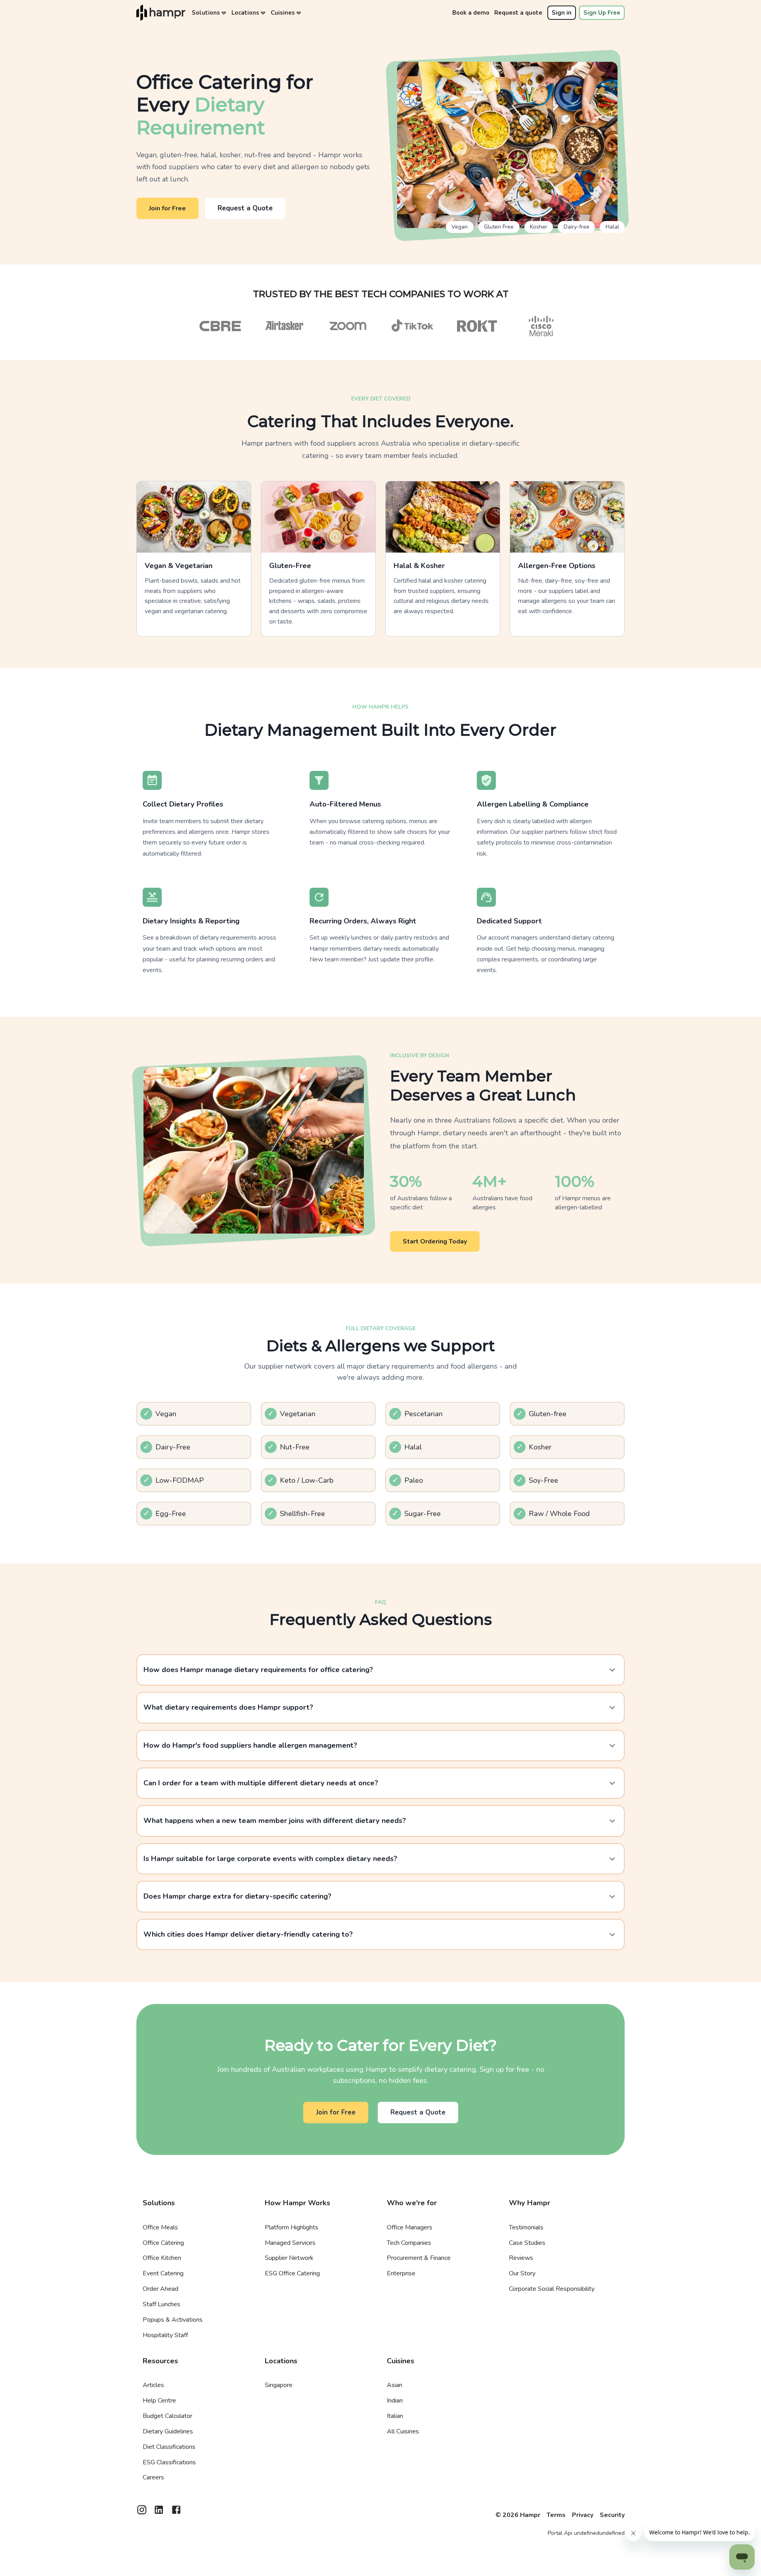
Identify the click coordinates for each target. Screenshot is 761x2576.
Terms (556, 2515)
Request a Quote (245, 208)
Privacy (583, 2515)
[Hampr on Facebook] (176, 2512)
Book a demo (471, 13)
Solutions (206, 13)
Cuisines (283, 13)
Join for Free (167, 208)
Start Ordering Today (435, 1241)
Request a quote (518, 13)
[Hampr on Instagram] (142, 2512)
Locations (245, 13)
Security (612, 2515)
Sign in (562, 13)
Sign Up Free (602, 13)
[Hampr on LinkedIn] (159, 2512)
